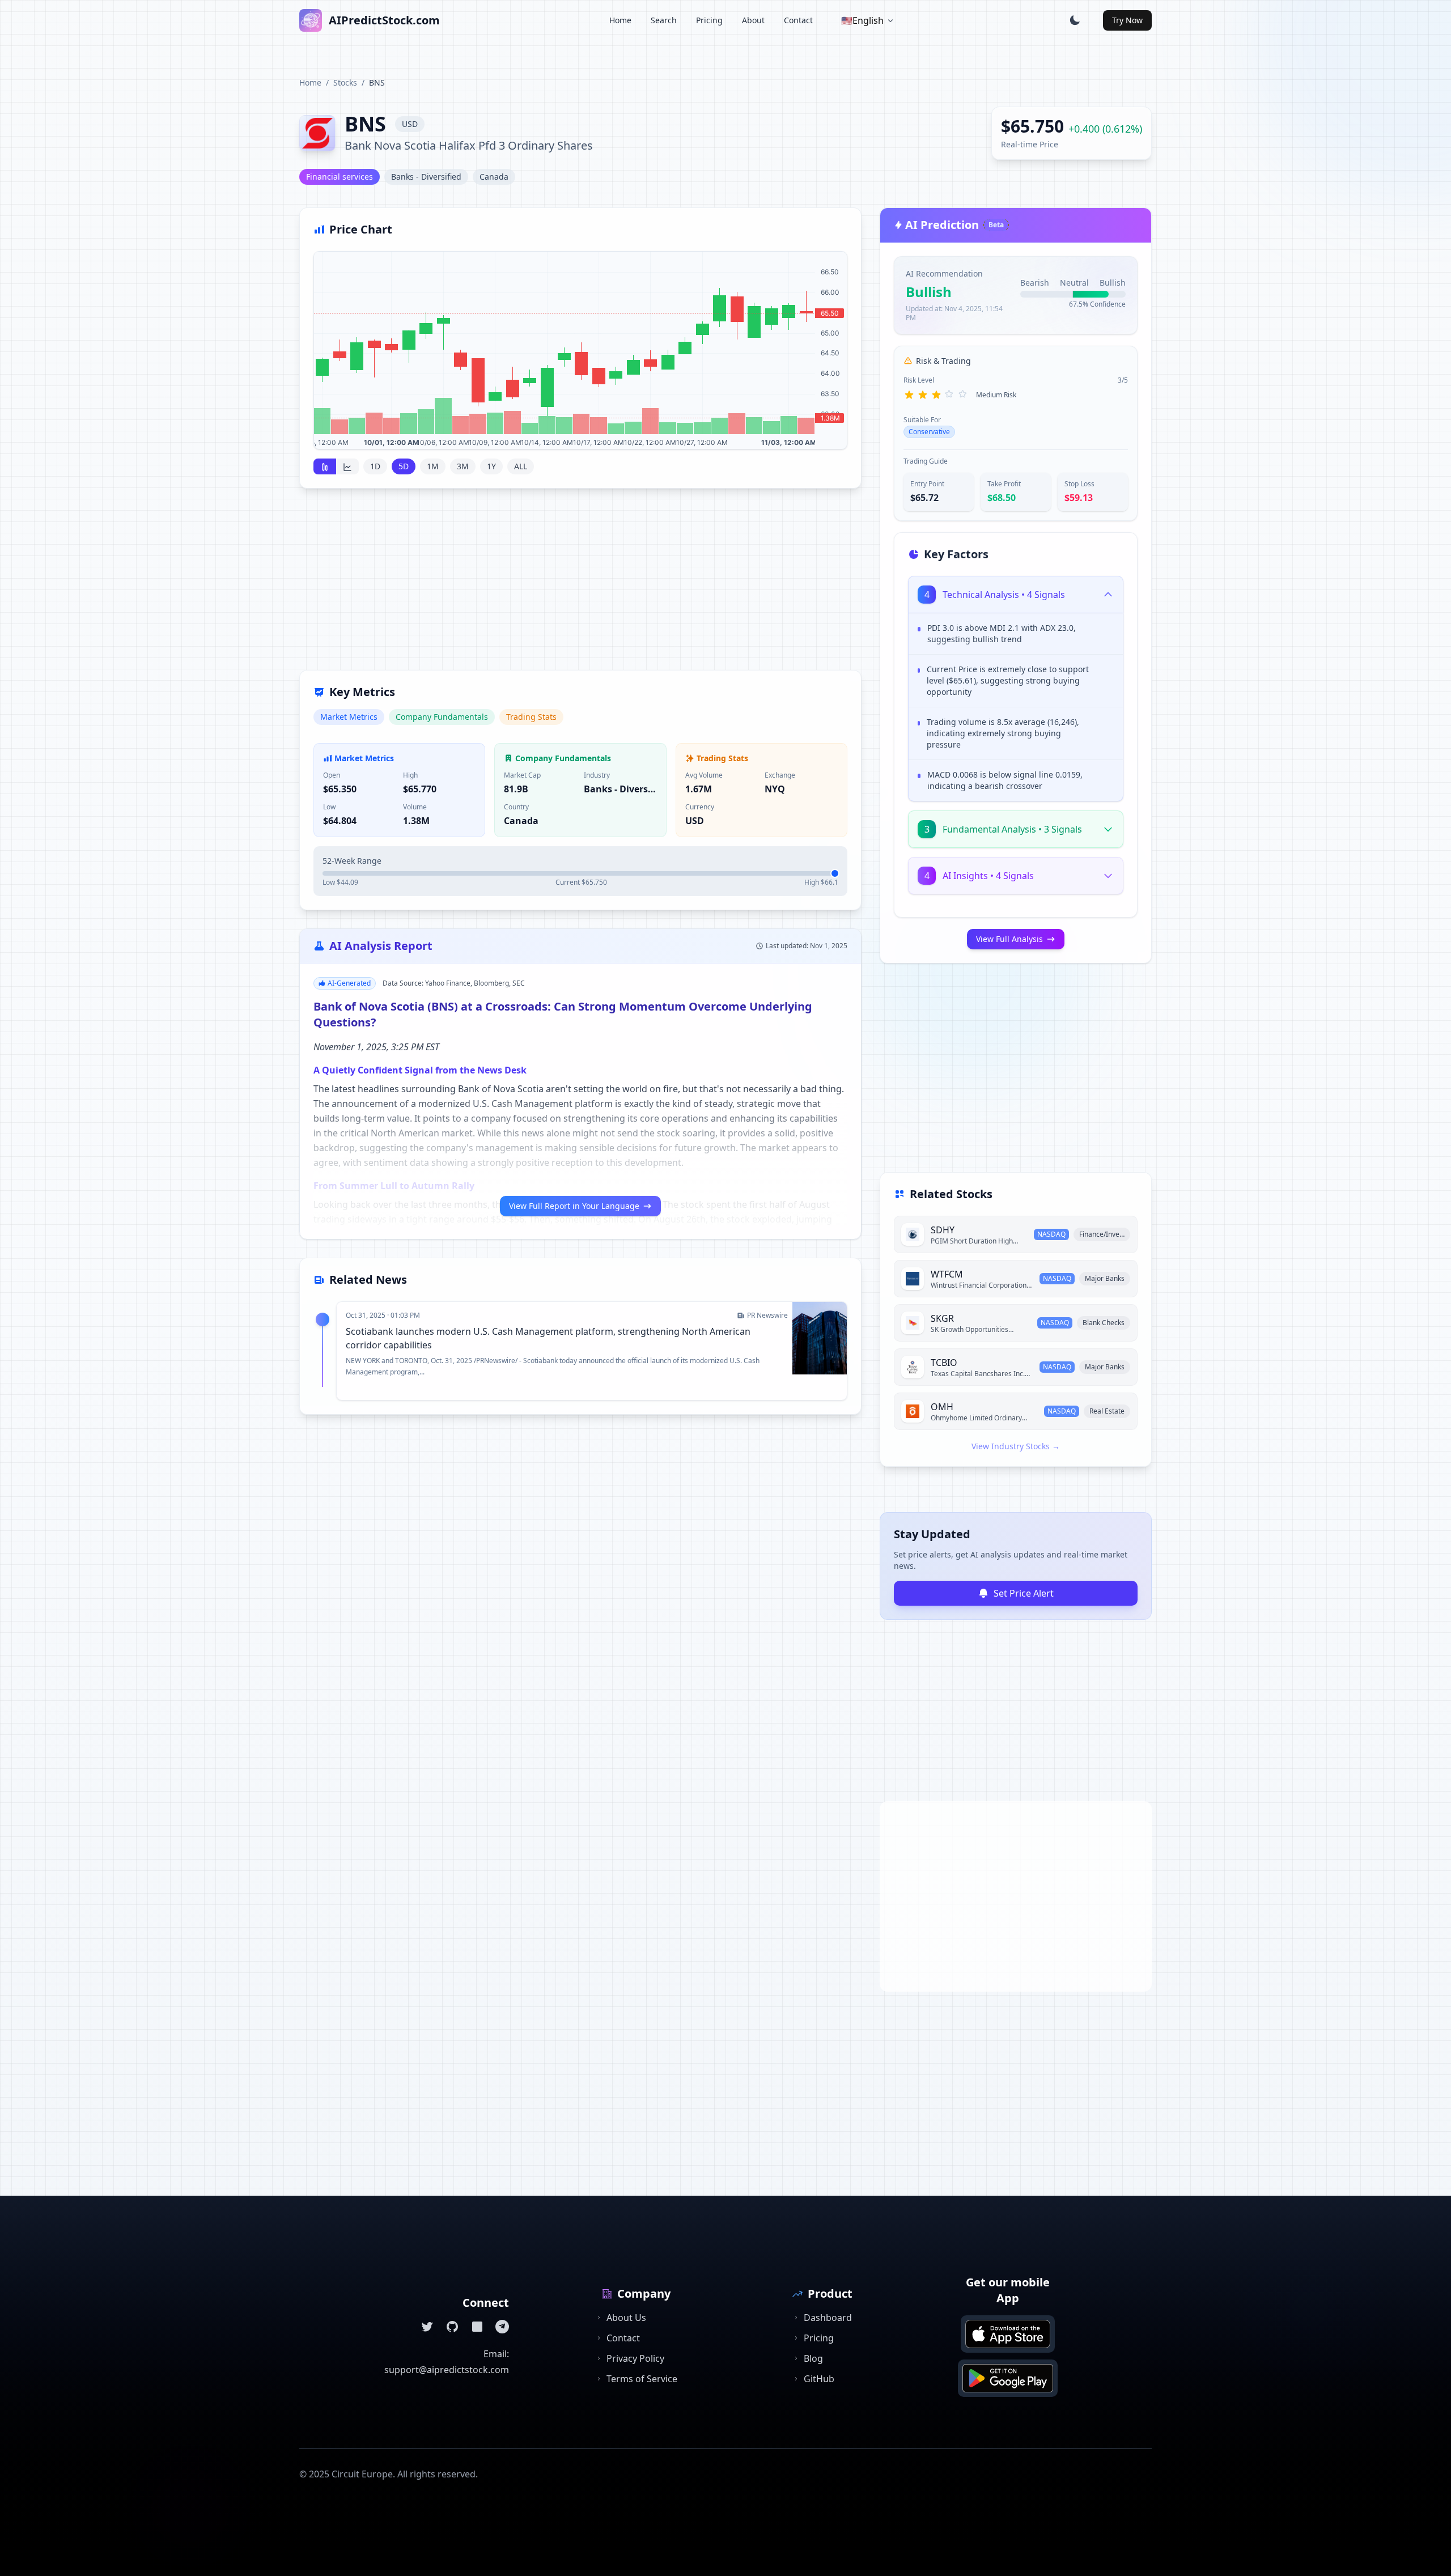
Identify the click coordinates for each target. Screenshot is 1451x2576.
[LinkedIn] (477, 2327)
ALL (521, 466)
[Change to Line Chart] (347, 466)
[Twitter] (427, 2327)
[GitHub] (452, 2327)
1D (375, 466)
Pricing (709, 20)
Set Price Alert (1024, 1593)
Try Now (1127, 20)
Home (620, 20)
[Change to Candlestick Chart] (325, 466)
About (753, 20)
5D (404, 466)
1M (433, 466)
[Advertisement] (580, 586)
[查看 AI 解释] (1106, 630)
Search (664, 20)
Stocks (345, 82)
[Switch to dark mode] (1075, 20)
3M (463, 466)
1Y (491, 466)
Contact (798, 20)
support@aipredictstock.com (447, 2370)
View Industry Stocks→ (1016, 1446)
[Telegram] (502, 2327)
